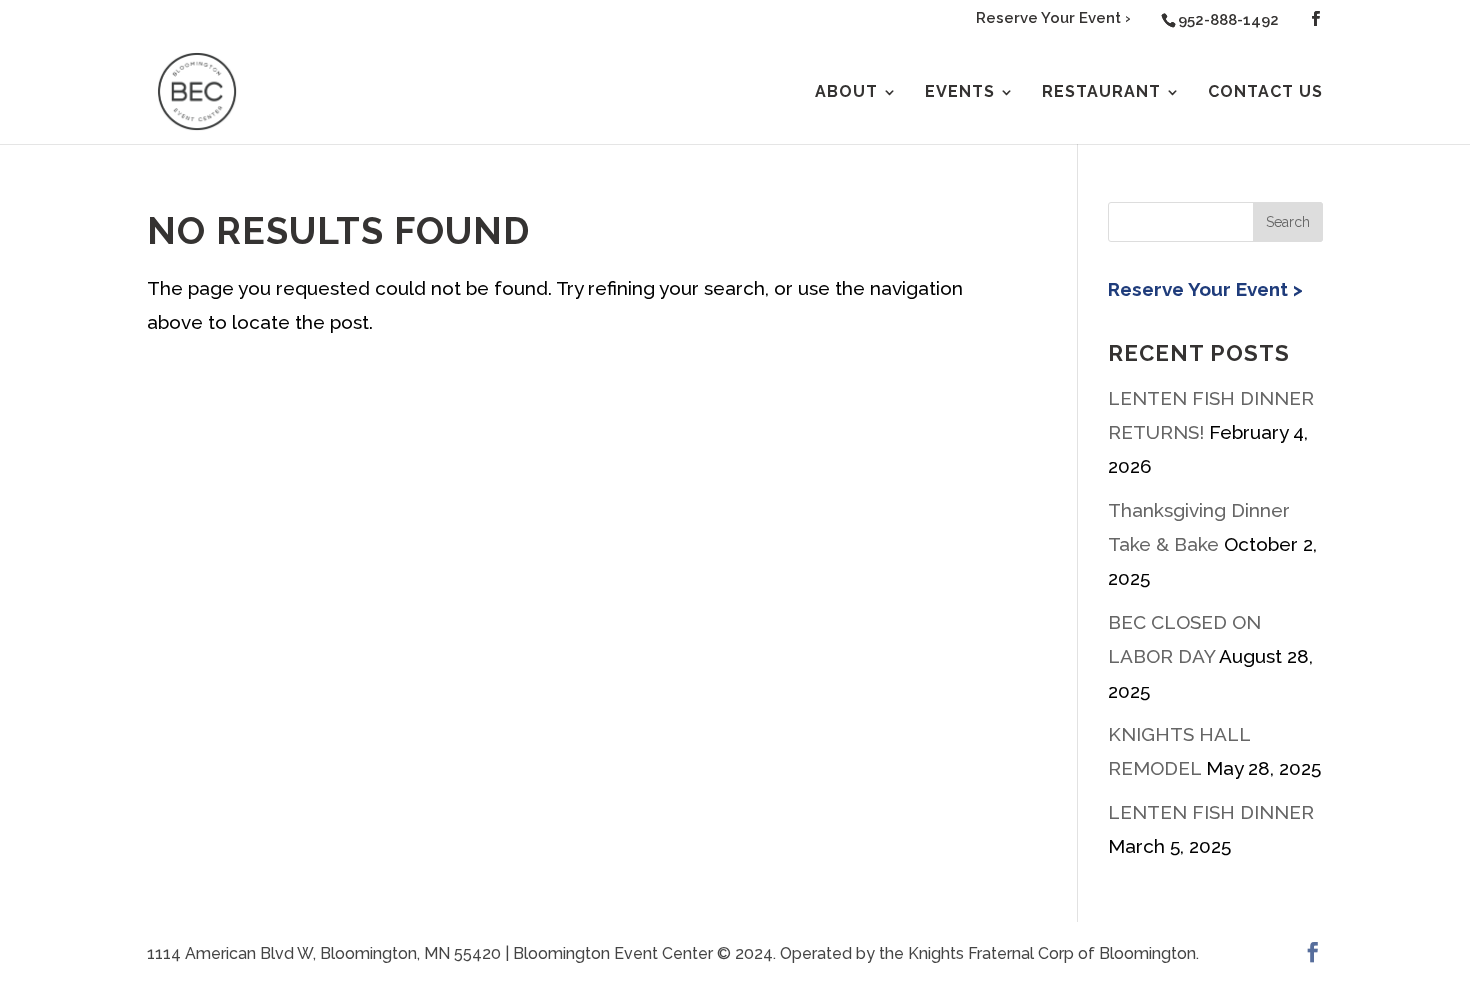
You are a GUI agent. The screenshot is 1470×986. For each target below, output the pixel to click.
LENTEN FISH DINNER (1211, 812)
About (846, 93)
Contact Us (1265, 93)
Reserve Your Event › (1053, 19)
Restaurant (1101, 93)
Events (960, 93)
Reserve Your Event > (1205, 289)
